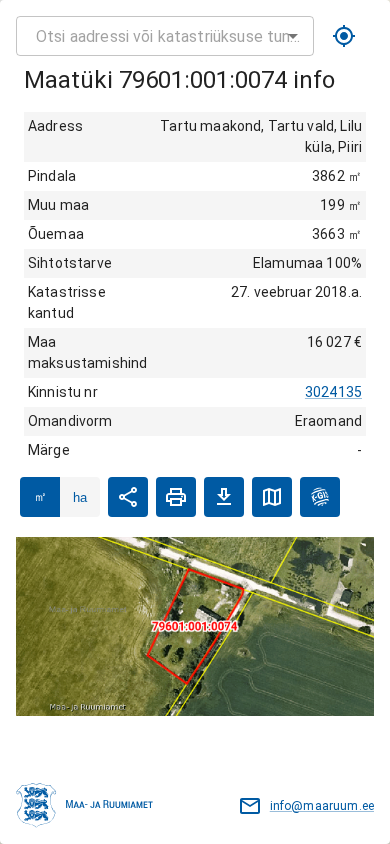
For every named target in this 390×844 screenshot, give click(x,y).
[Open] (293, 36)
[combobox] (165, 36)
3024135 (333, 392)
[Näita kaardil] (272, 497)
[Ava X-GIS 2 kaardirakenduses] (320, 497)
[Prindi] (176, 497)
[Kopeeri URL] (128, 497)
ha (80, 497)
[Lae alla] (224, 497)
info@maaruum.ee (322, 806)
